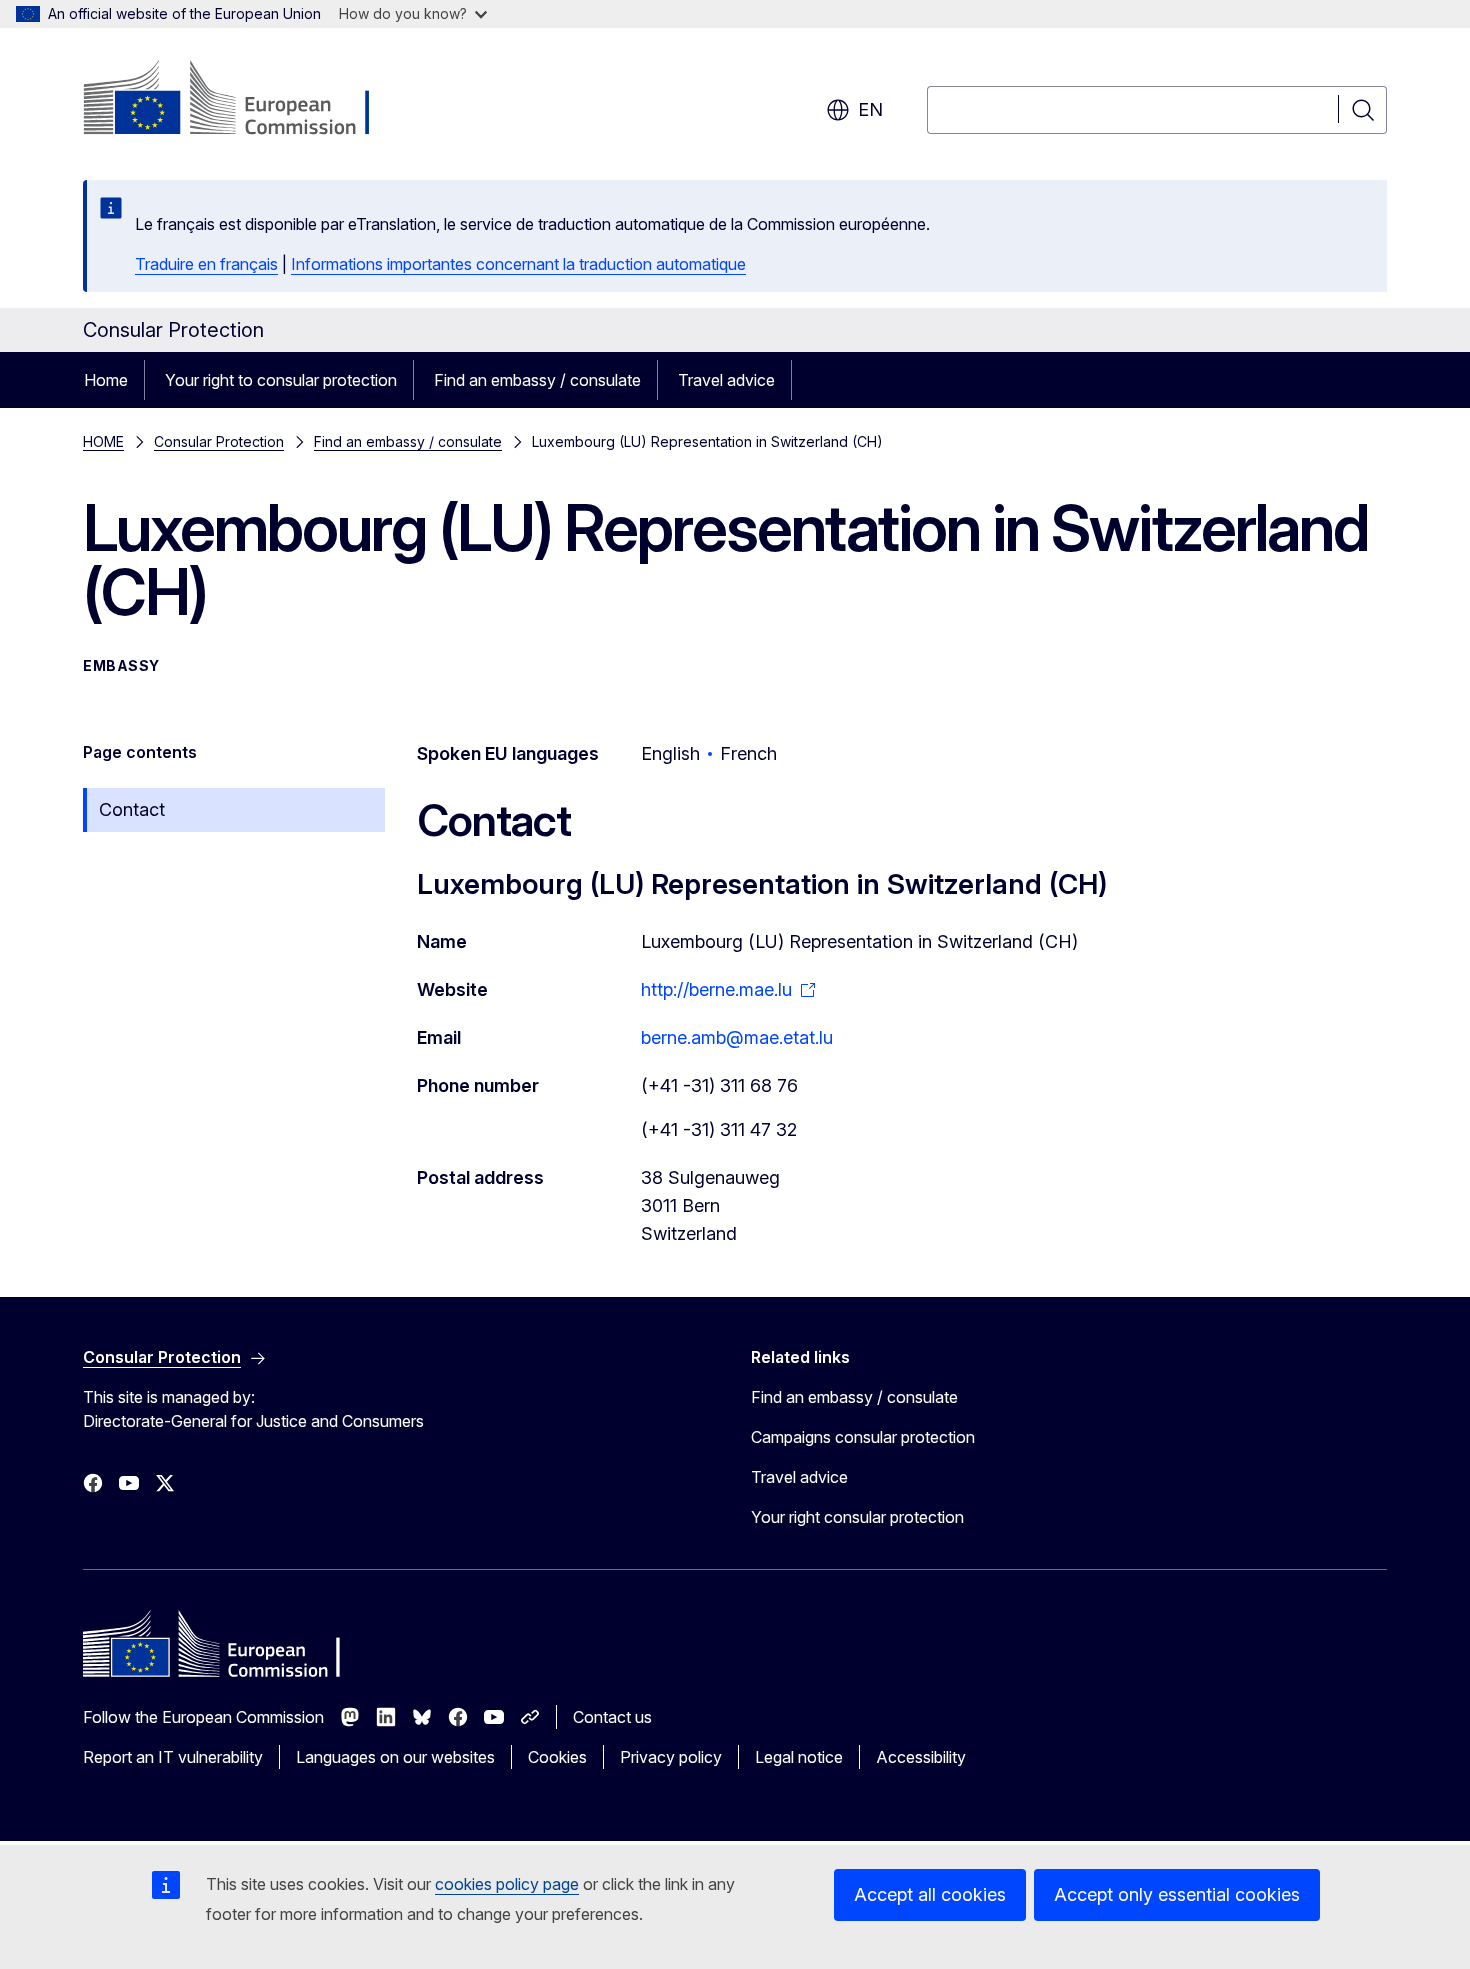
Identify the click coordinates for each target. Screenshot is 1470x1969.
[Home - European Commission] (244, 100)
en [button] (870, 109)
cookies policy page (507, 1884)
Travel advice (726, 380)
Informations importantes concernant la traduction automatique (518, 264)
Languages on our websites (395, 1757)
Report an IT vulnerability (173, 1757)
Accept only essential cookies (1177, 1894)
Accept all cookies (930, 1894)
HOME (103, 441)
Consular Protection (219, 441)
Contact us (612, 1717)
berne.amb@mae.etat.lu (737, 1037)
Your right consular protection (857, 1517)
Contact (132, 809)
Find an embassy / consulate (537, 380)
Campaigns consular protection (863, 1437)
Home (106, 380)
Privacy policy (671, 1757)
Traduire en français (206, 264)
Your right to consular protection (281, 380)
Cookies (557, 1757)
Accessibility (921, 1757)
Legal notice (799, 1757)
